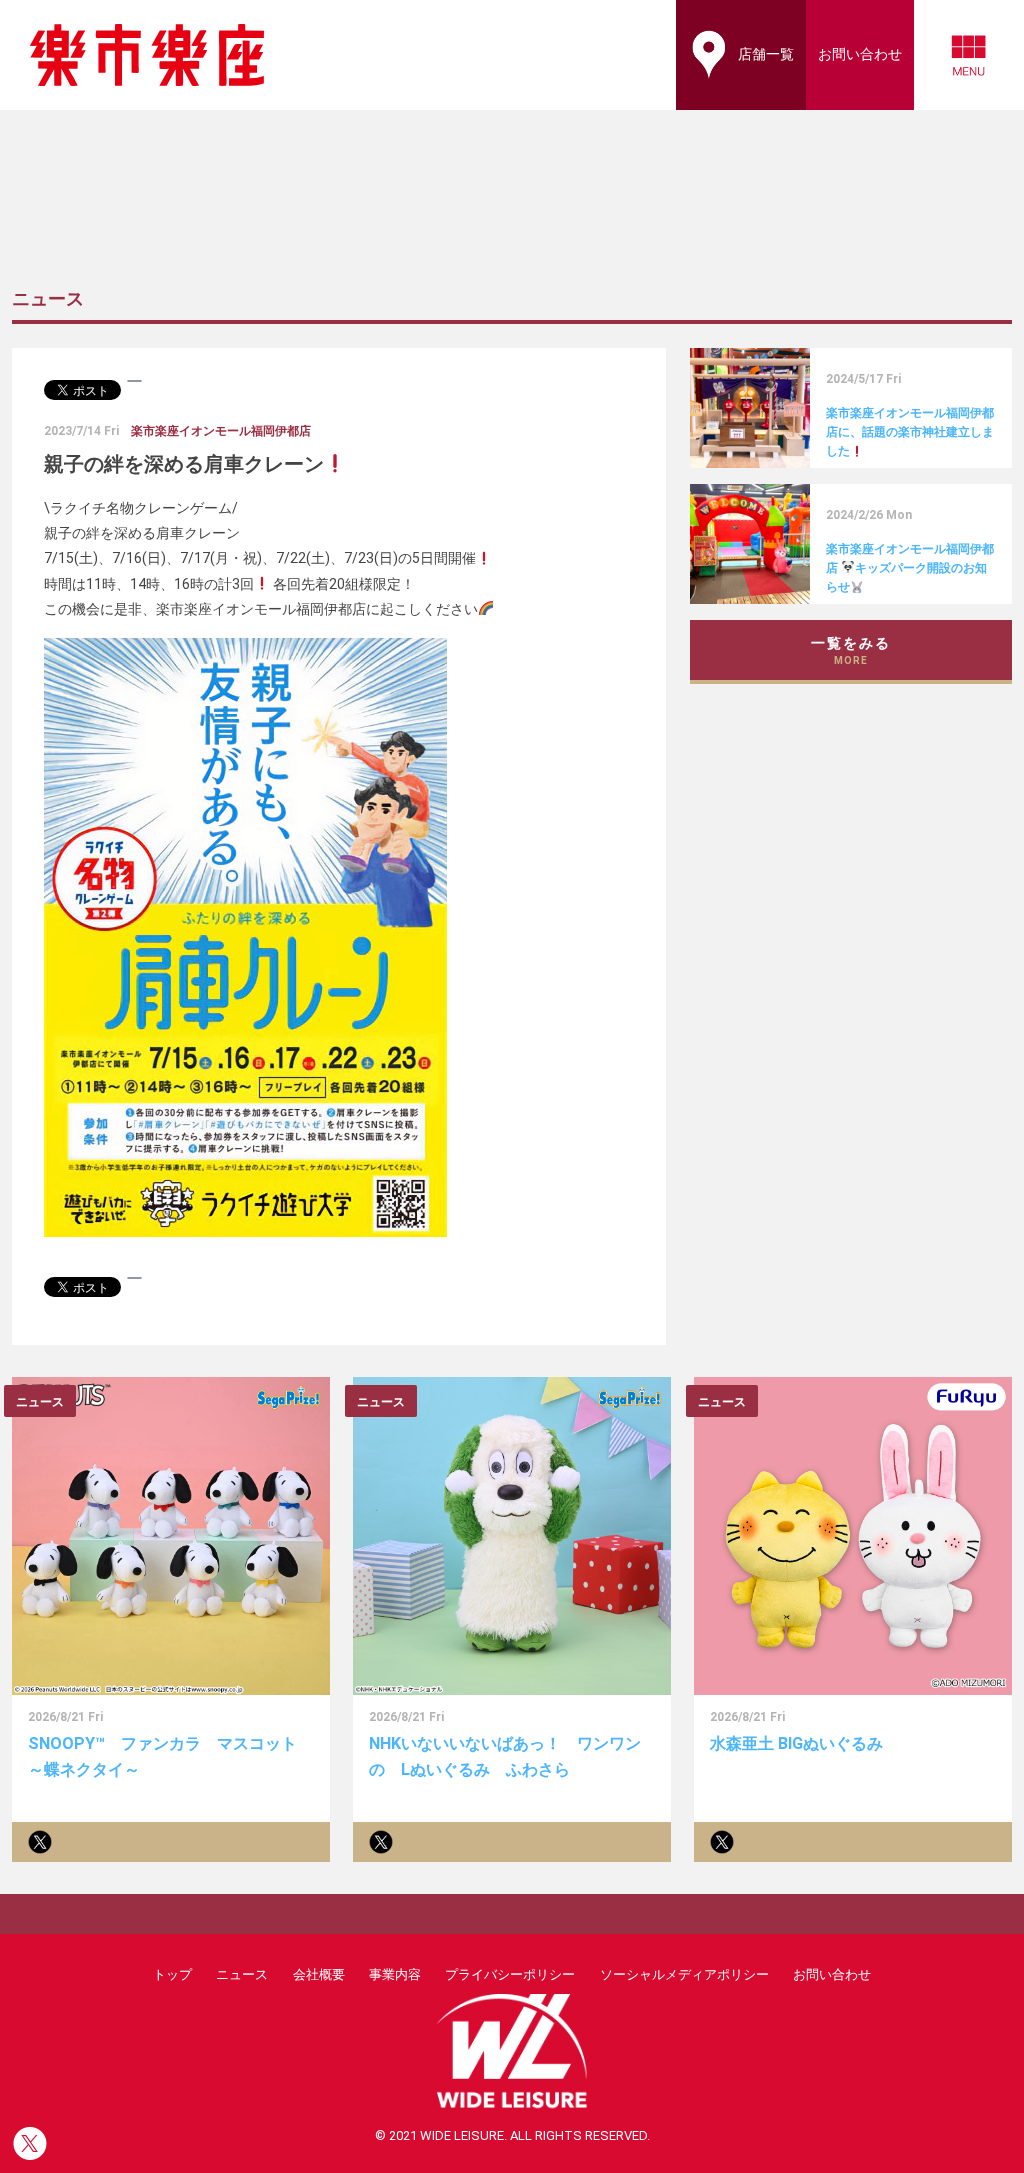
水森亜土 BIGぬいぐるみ (796, 1743)
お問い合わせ (832, 1974)
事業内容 (395, 1974)
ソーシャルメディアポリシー (684, 1974)
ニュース (242, 1974)
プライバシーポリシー (510, 1974)
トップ (172, 1974)
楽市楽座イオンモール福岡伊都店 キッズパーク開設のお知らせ (910, 568)
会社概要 (319, 1974)
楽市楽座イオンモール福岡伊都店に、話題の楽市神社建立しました (910, 432)
